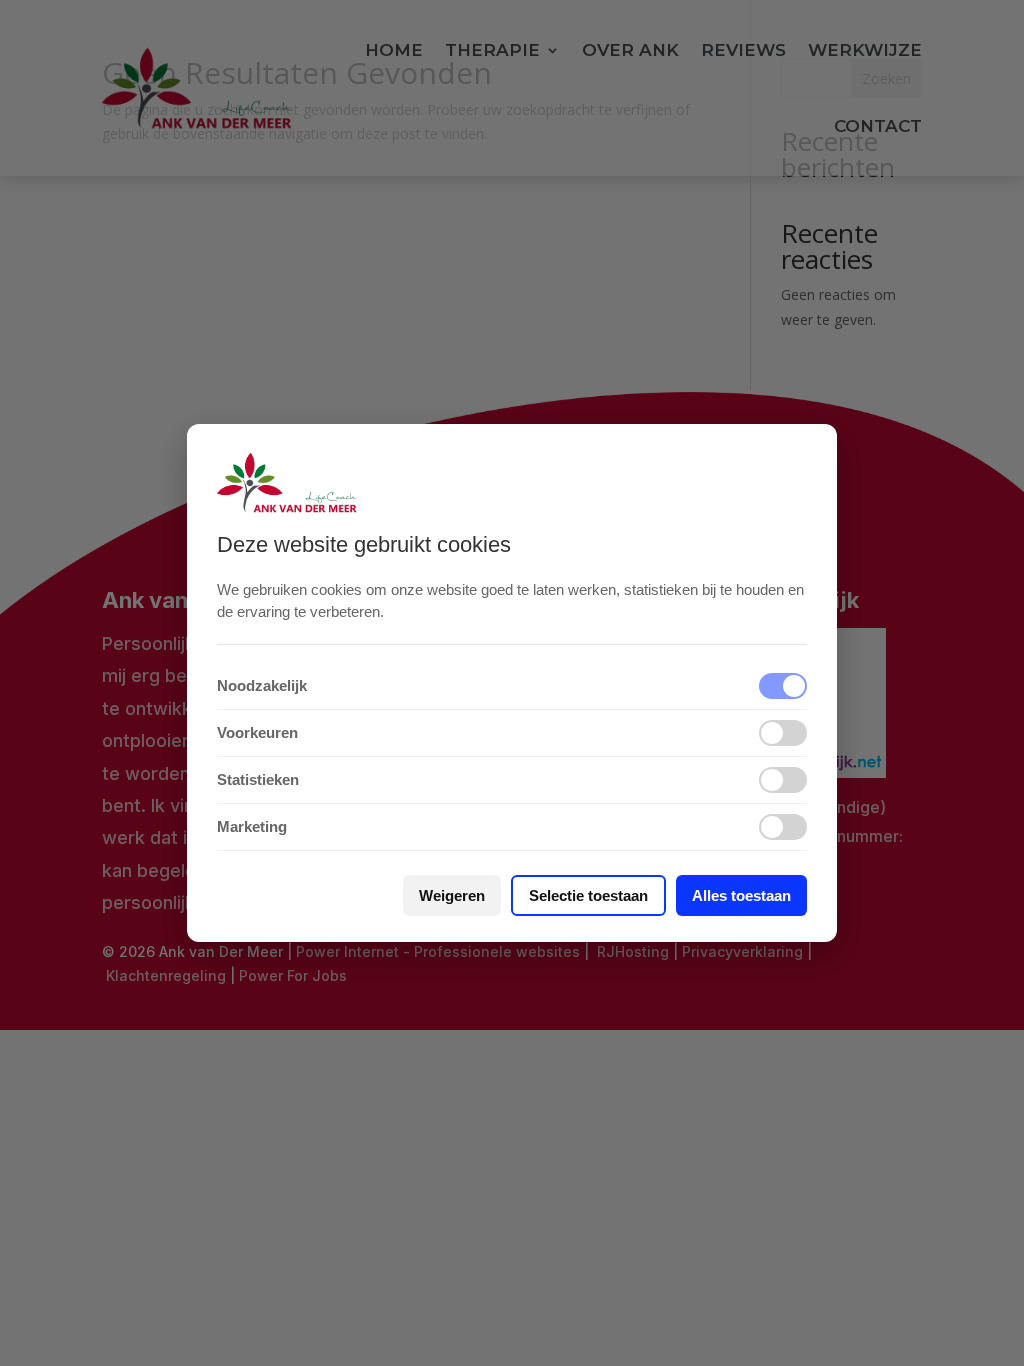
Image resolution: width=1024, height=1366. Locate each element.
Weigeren (452, 895)
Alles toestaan (741, 895)
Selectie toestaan (588, 895)
